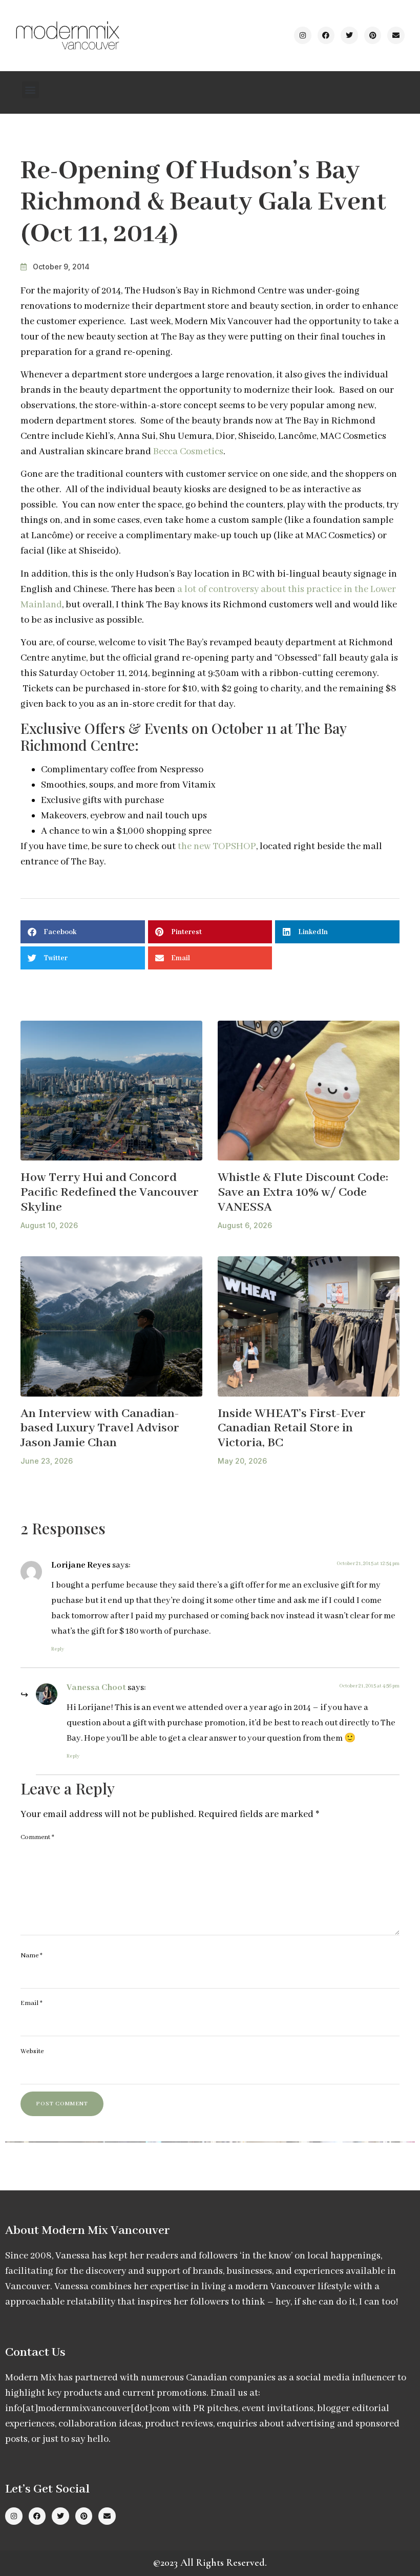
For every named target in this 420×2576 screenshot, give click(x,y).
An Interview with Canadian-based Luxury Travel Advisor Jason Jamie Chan (100, 1428)
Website (32, 2051)
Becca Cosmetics (188, 452)
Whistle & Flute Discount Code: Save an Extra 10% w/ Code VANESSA (303, 1192)
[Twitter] (349, 35)
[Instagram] (303, 35)
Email (31, 2003)
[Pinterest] (373, 35)
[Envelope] (396, 35)
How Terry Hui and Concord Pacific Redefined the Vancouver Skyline (110, 1192)
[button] (30, 90)
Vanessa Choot (96, 1688)
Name (31, 1956)
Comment (37, 1837)
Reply (58, 1649)
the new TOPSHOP (217, 847)
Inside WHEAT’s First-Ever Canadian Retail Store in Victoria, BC (292, 1428)
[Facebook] (326, 35)
